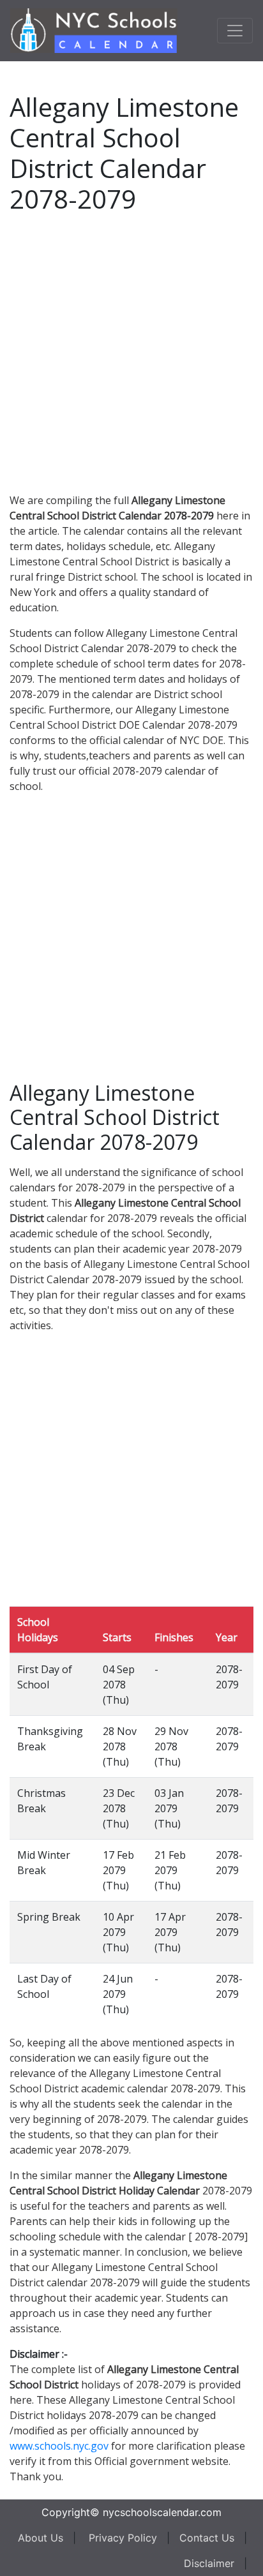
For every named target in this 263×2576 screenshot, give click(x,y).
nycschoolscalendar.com (162, 2512)
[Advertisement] (131, 351)
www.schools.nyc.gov (59, 2446)
